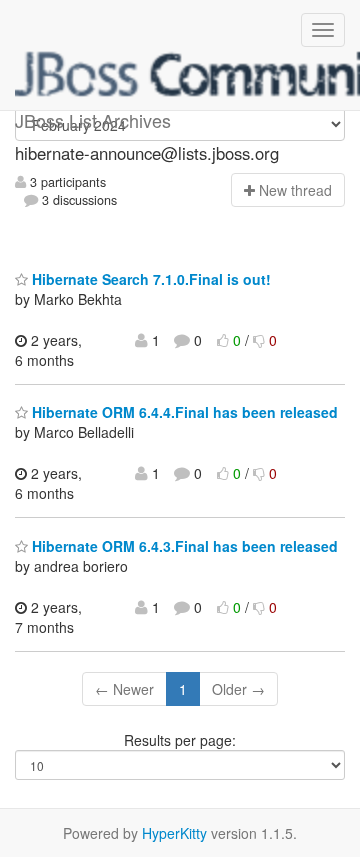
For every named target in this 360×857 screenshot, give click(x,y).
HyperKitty (174, 833)
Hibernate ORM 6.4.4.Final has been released (183, 412)
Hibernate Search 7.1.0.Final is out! (149, 279)
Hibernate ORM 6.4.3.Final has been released (183, 546)
